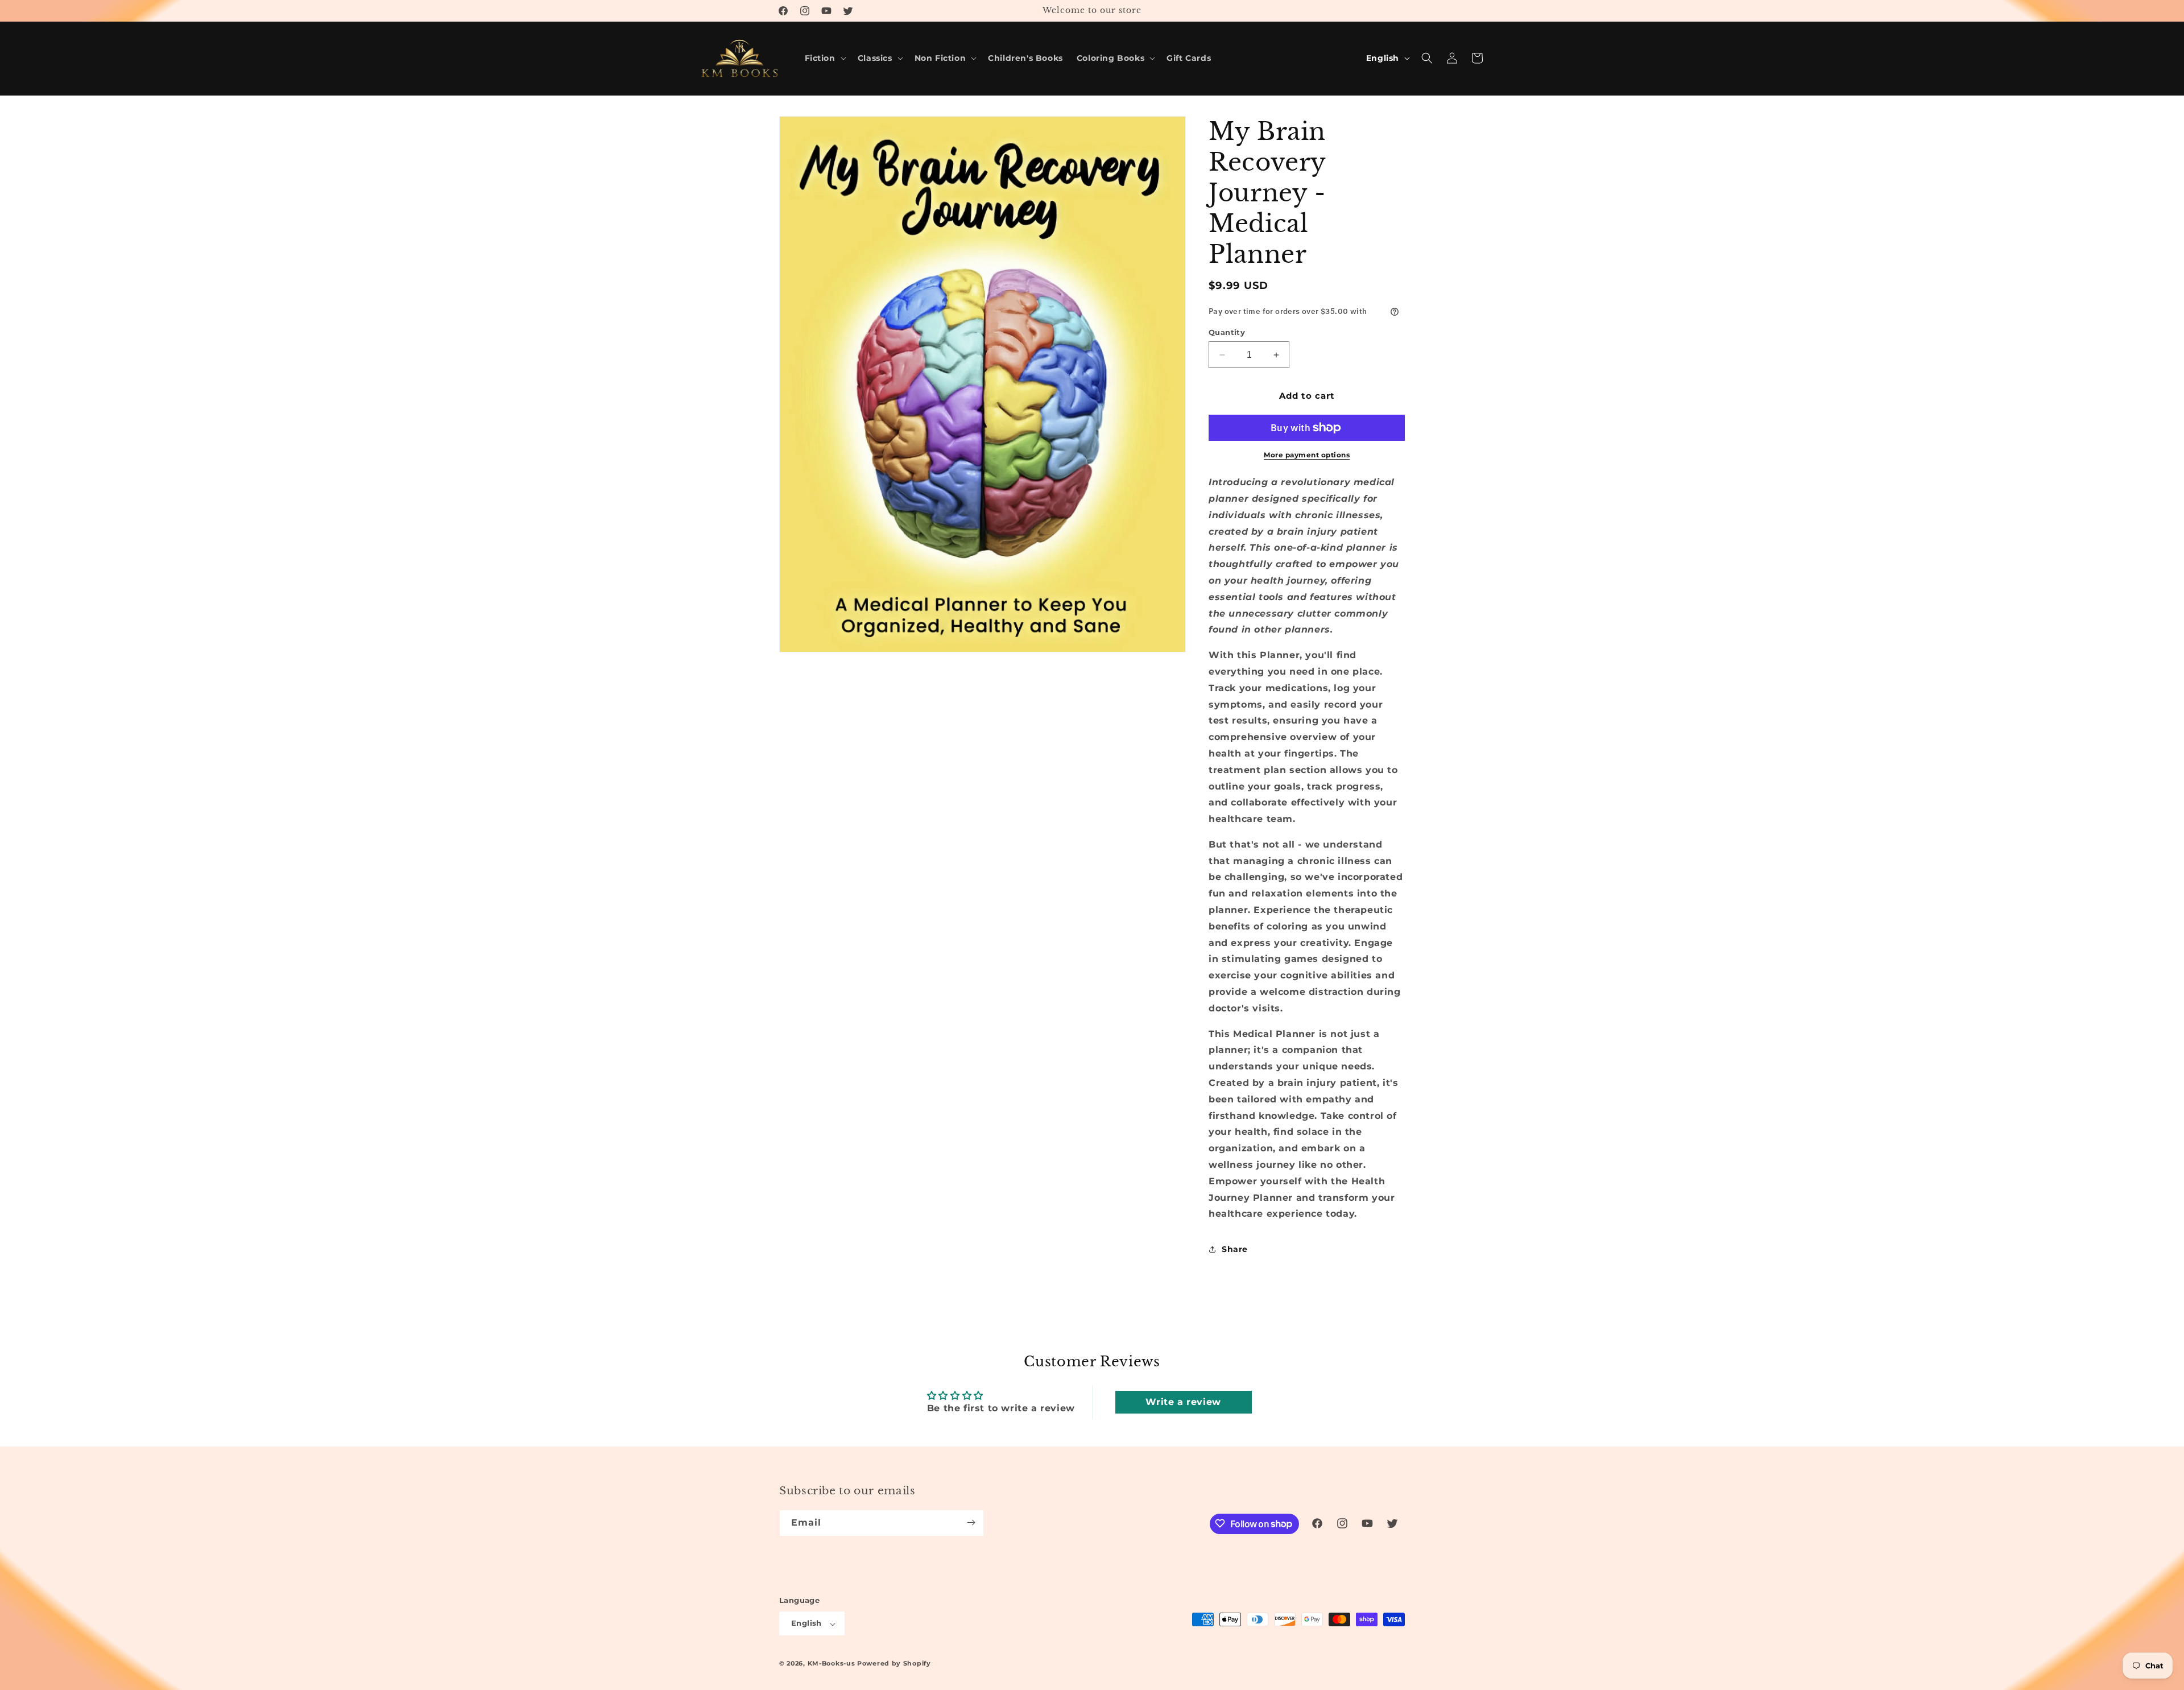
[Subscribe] (971, 1522)
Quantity (1227, 332)
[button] (824, 58)
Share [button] (1235, 1249)
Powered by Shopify (894, 1664)
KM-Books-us (832, 1664)
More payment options (1307, 455)
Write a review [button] (1183, 1402)
